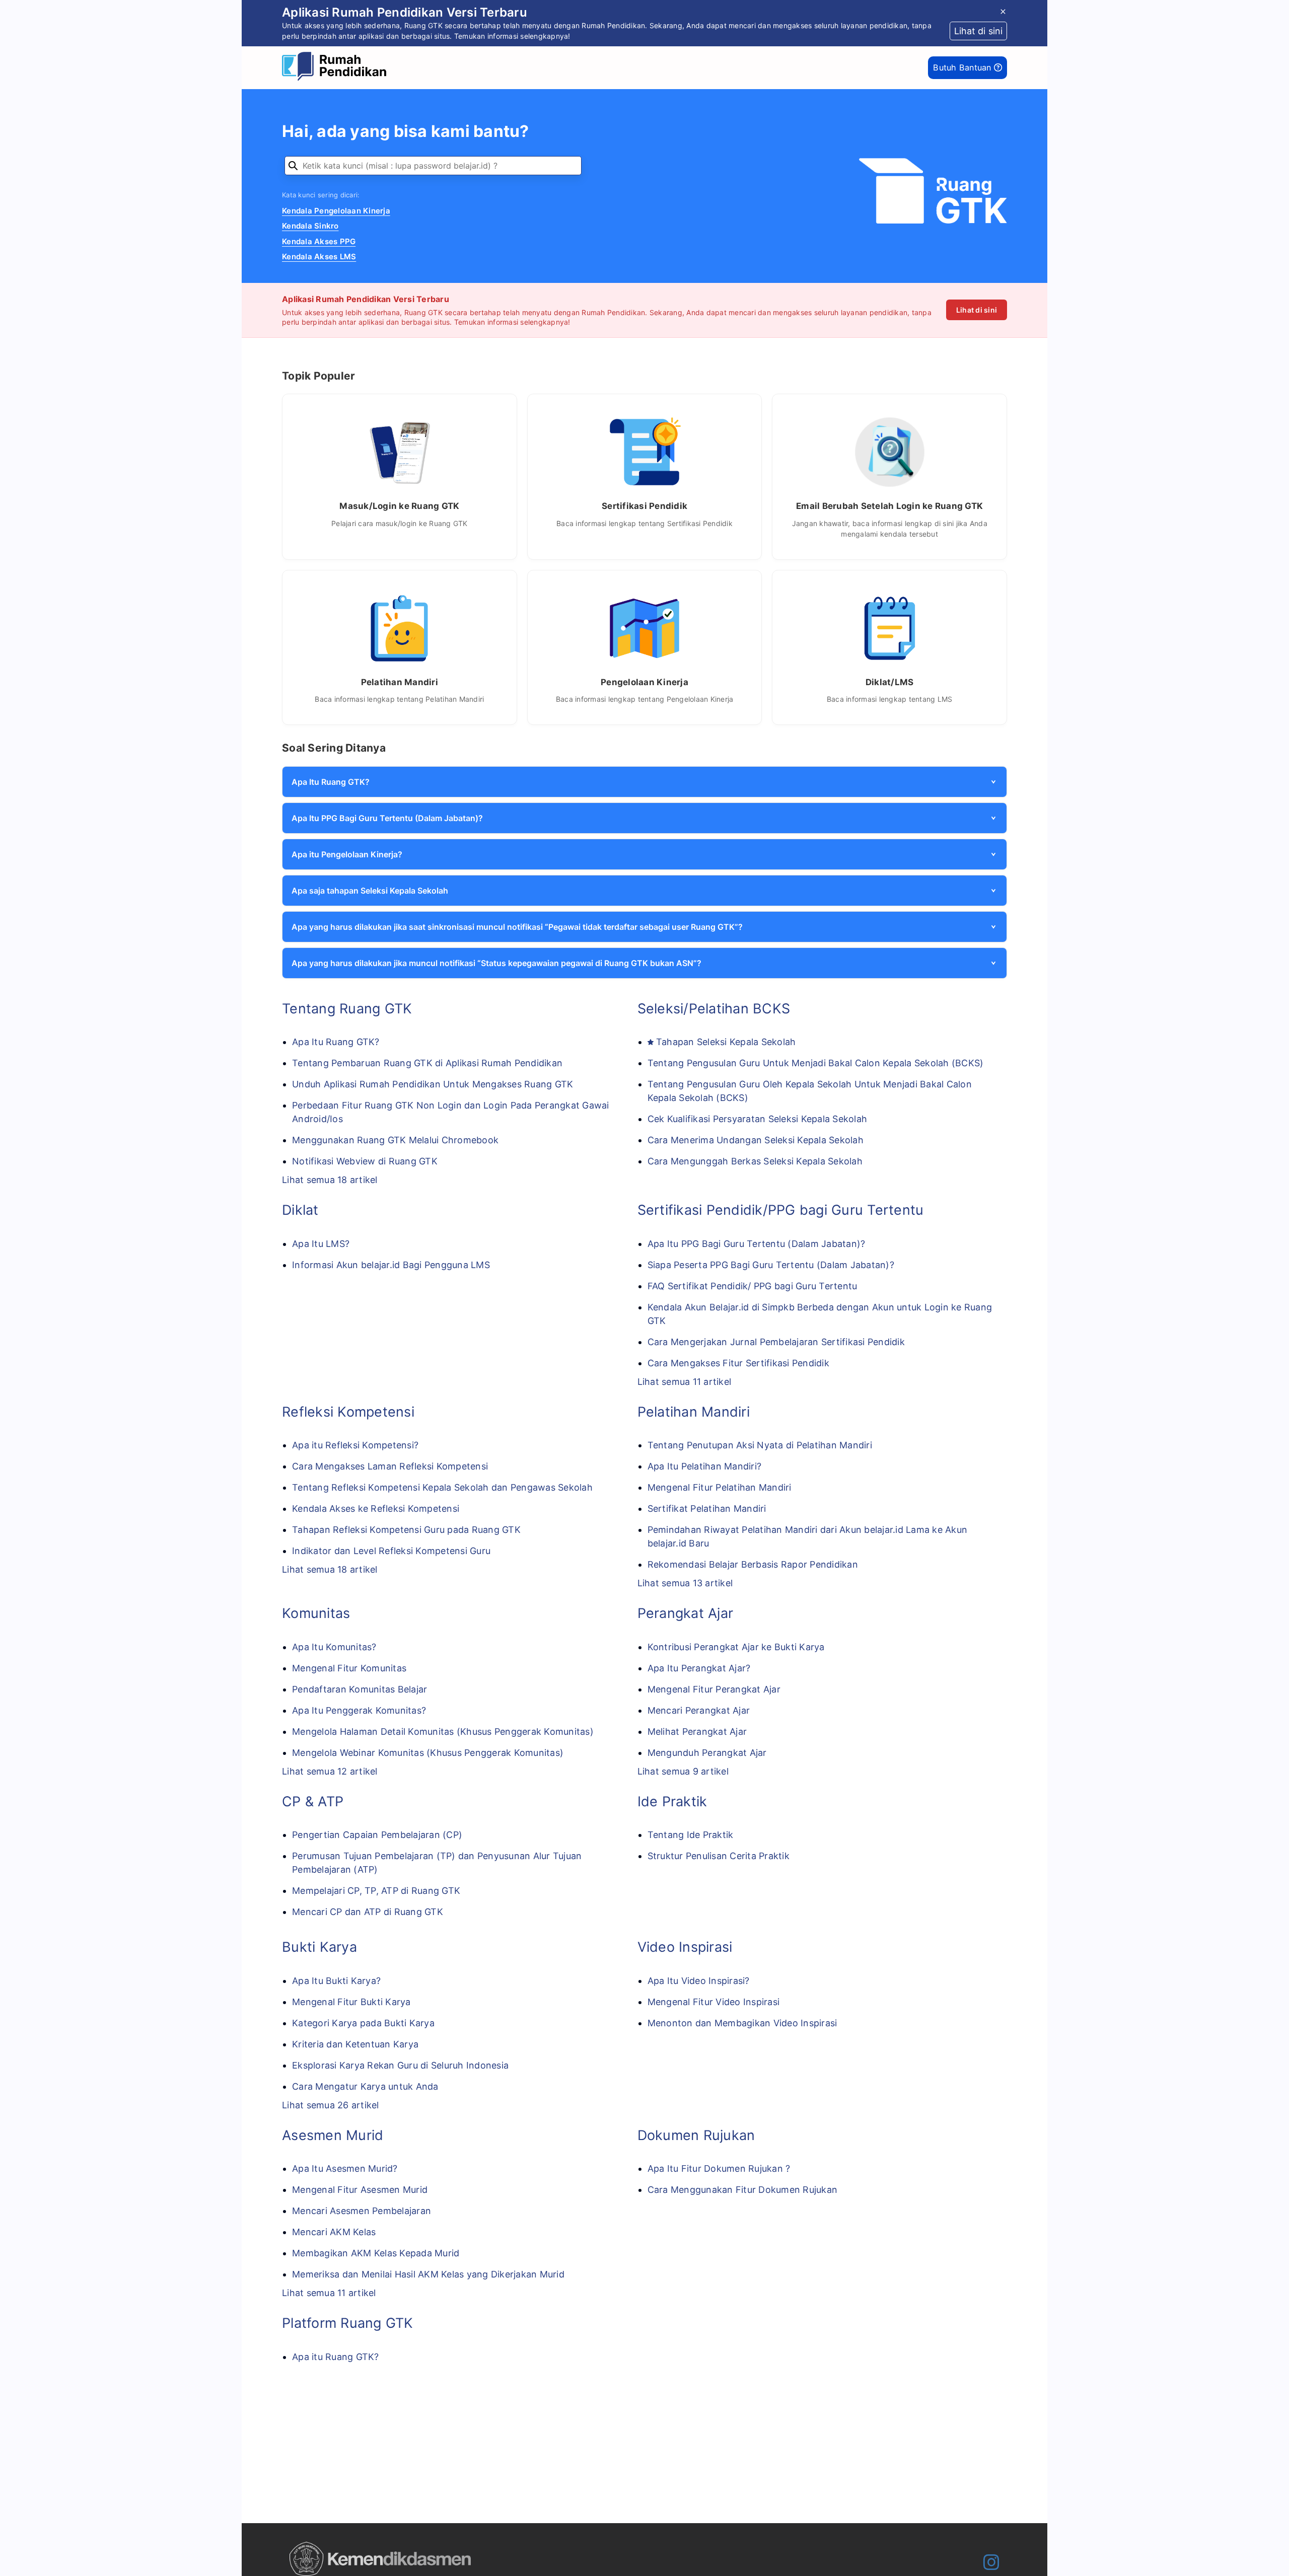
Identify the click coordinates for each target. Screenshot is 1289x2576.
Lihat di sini (977, 310)
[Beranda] (337, 68)
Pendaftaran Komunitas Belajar (360, 1689)
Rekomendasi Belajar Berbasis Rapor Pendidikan (753, 1564)
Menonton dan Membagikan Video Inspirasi (742, 2023)
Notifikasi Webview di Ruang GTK (365, 1161)
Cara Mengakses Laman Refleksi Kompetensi (390, 1466)
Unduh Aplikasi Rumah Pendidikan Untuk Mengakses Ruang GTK (433, 1084)
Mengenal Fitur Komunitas (349, 1668)
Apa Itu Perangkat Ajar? (699, 1668)
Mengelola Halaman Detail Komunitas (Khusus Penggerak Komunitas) (443, 1732)
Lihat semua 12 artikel (330, 1771)
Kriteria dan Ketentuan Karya (355, 2044)
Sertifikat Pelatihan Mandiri (707, 1508)
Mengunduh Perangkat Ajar (707, 1753)
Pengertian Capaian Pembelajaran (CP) (377, 1835)
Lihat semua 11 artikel (685, 1382)
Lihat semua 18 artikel (330, 1180)
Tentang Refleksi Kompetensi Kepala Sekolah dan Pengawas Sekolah (442, 1487)
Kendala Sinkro (310, 226)
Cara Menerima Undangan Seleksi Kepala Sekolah (756, 1140)
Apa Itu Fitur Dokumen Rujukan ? (719, 2168)
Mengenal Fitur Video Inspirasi (714, 2002)
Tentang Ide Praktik (691, 1835)
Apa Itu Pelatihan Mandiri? (705, 1466)
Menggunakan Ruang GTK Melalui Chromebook (395, 1140)
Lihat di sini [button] (978, 31)
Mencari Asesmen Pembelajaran (362, 2211)
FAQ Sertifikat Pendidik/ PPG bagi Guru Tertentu (753, 1286)
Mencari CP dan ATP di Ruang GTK (368, 1912)
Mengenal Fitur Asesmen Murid (360, 2190)
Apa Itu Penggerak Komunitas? (359, 1710)
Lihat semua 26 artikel (331, 2105)
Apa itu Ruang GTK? (336, 2357)
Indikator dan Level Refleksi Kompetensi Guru (391, 1551)
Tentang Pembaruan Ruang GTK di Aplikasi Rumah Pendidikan (427, 1063)
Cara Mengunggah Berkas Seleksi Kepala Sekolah (755, 1161)
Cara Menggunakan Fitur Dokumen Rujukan (743, 2190)
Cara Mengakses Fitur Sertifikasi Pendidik (738, 1363)
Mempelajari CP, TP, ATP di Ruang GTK (376, 1891)
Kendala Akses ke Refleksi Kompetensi (376, 1508)
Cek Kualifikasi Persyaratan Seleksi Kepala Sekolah (758, 1119)
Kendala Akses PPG (319, 241)
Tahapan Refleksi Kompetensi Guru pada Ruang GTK (406, 1530)
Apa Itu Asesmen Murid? (345, 2168)
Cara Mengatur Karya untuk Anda (365, 2086)
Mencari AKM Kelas (334, 2232)
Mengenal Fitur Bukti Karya (351, 2002)
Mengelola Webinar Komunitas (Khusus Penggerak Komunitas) (428, 1753)
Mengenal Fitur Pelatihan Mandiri (720, 1487)
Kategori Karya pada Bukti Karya (363, 2023)
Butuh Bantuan (963, 67)
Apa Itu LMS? (321, 1244)
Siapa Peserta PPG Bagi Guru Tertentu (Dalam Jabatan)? (771, 1265)
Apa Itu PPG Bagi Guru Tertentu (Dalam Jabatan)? (757, 1244)
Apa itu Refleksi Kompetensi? (355, 1445)
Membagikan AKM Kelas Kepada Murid (376, 2253)
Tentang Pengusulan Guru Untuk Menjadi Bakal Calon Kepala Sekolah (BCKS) (816, 1063)
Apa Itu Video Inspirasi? (699, 1981)
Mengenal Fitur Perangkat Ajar (714, 1689)
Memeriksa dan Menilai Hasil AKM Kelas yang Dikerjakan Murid (428, 2274)
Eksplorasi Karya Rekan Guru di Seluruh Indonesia (400, 2065)
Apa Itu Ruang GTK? (336, 1042)
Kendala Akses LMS (319, 256)
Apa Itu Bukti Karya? (336, 1981)
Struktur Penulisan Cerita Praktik (719, 1856)
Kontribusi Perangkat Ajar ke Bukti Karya (736, 1647)
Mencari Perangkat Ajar (699, 1710)
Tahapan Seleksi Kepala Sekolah (726, 1042)
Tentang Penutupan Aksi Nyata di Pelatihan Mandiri (760, 1445)
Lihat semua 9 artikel (683, 1771)
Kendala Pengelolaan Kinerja (336, 211)
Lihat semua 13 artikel (685, 1583)
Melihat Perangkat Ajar (697, 1732)
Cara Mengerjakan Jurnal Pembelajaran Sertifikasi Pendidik (776, 1342)
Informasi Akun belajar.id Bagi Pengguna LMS (391, 1265)
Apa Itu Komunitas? (334, 1647)
